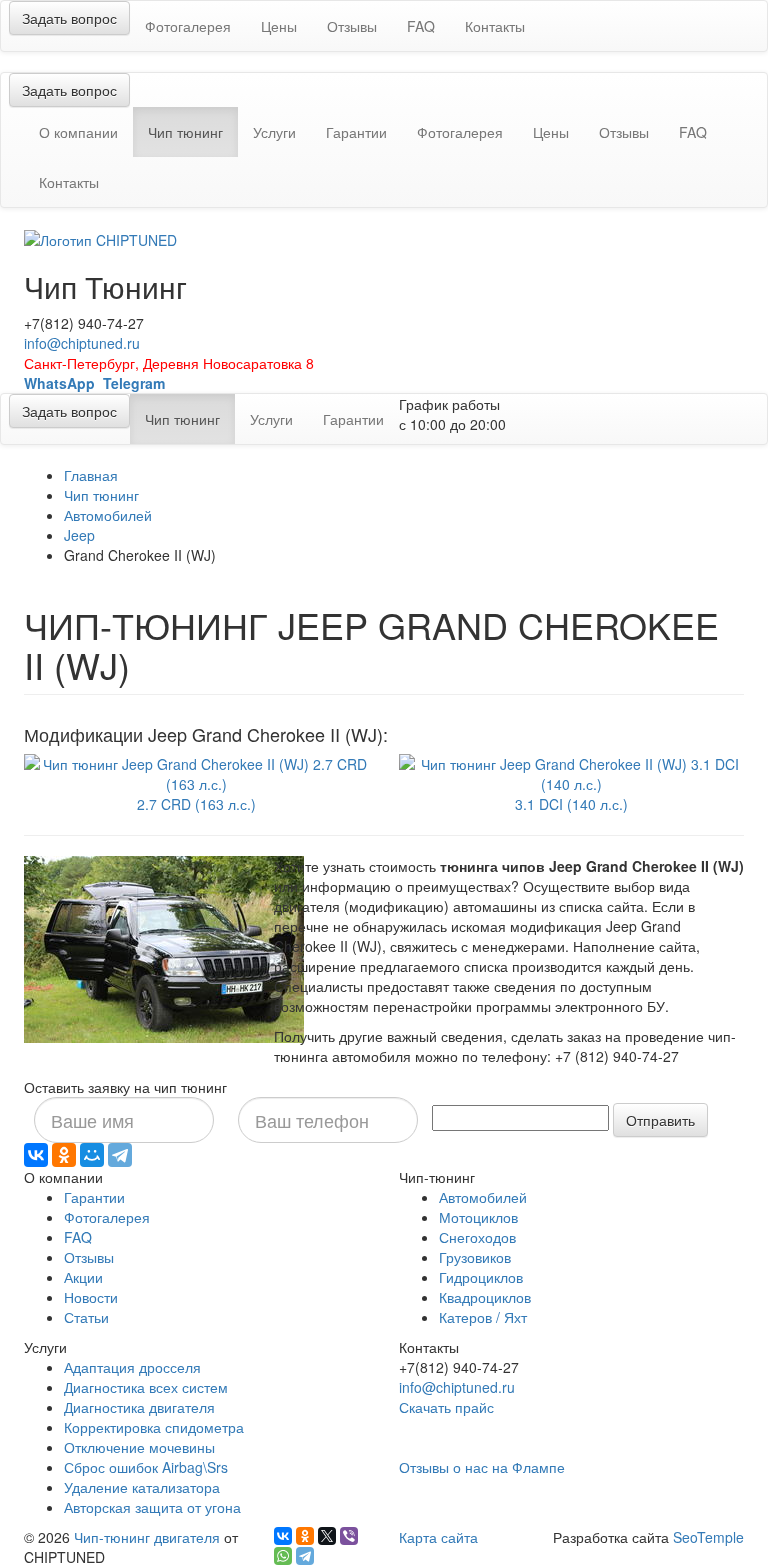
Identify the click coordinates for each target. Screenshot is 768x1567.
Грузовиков (475, 1257)
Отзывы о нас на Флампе (482, 1467)
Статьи (86, 1317)
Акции (83, 1277)
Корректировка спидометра (154, 1427)
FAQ (421, 26)
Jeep (79, 535)
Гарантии (356, 132)
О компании (78, 132)
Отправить (660, 1120)
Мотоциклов (478, 1217)
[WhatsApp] (283, 1556)
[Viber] (349, 1536)
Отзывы (352, 26)
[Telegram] (120, 1155)
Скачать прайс (446, 1407)
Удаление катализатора (142, 1487)
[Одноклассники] (64, 1155)
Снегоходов (477, 1237)
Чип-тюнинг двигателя (147, 1537)
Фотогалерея (188, 26)
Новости (91, 1297)
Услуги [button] (274, 132)
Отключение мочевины (139, 1447)
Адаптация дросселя (132, 1367)
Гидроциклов (481, 1277)
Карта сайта (438, 1537)
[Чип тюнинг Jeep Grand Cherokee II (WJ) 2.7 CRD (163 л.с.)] (196, 772)
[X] (327, 1536)
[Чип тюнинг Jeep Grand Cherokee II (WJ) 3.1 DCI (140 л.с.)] (571, 772)
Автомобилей (108, 515)
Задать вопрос (69, 18)
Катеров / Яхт (483, 1317)
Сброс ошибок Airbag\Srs (146, 1467)
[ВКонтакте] (36, 1155)
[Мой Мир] (92, 1155)
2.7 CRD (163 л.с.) (196, 804)
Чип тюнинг (101, 495)
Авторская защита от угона (152, 1507)
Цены (279, 26)
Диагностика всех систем (146, 1387)
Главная (91, 475)
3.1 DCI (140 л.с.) (571, 804)
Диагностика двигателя (139, 1407)
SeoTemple (708, 1537)
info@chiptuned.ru (82, 343)
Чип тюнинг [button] (193, 131)
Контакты (495, 26)
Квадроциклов (485, 1297)
